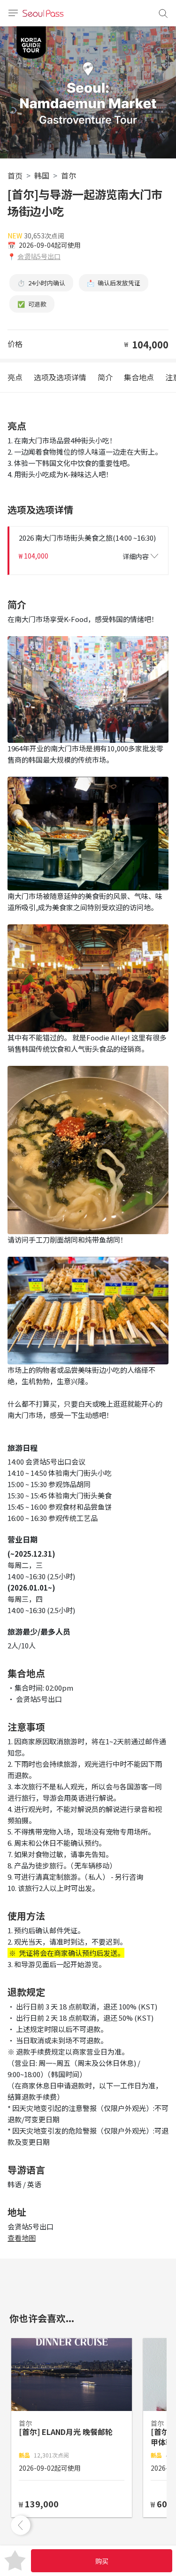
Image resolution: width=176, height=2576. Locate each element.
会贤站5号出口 (39, 256)
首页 (15, 175)
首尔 (69, 175)
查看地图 (22, 2238)
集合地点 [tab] (139, 377)
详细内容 (136, 556)
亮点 (15, 377)
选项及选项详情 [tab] (60, 377)
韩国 (42, 175)
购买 (102, 2561)
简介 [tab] (105, 377)
